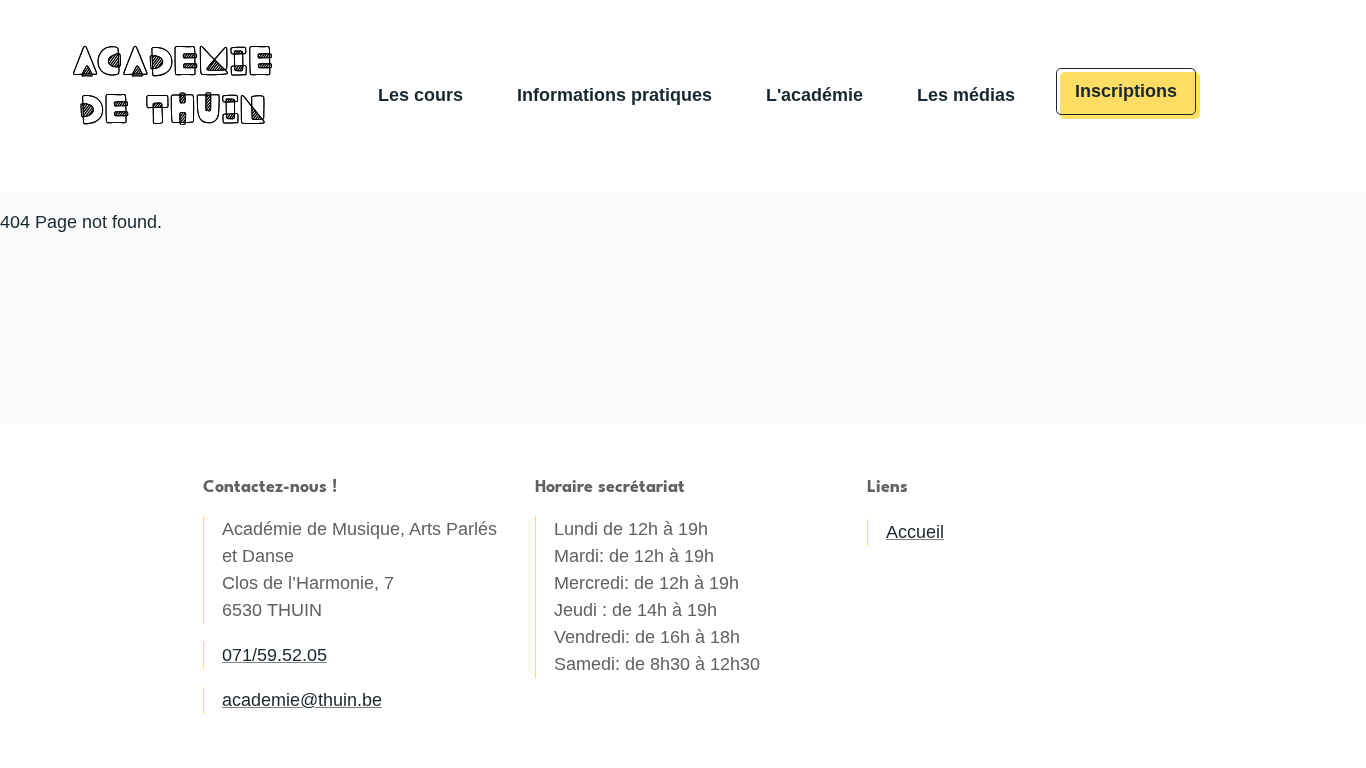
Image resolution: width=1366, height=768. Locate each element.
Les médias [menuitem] (966, 95)
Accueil (915, 532)
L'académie (814, 95)
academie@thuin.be (302, 700)
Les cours (420, 95)
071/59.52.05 (274, 655)
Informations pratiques (614, 95)
